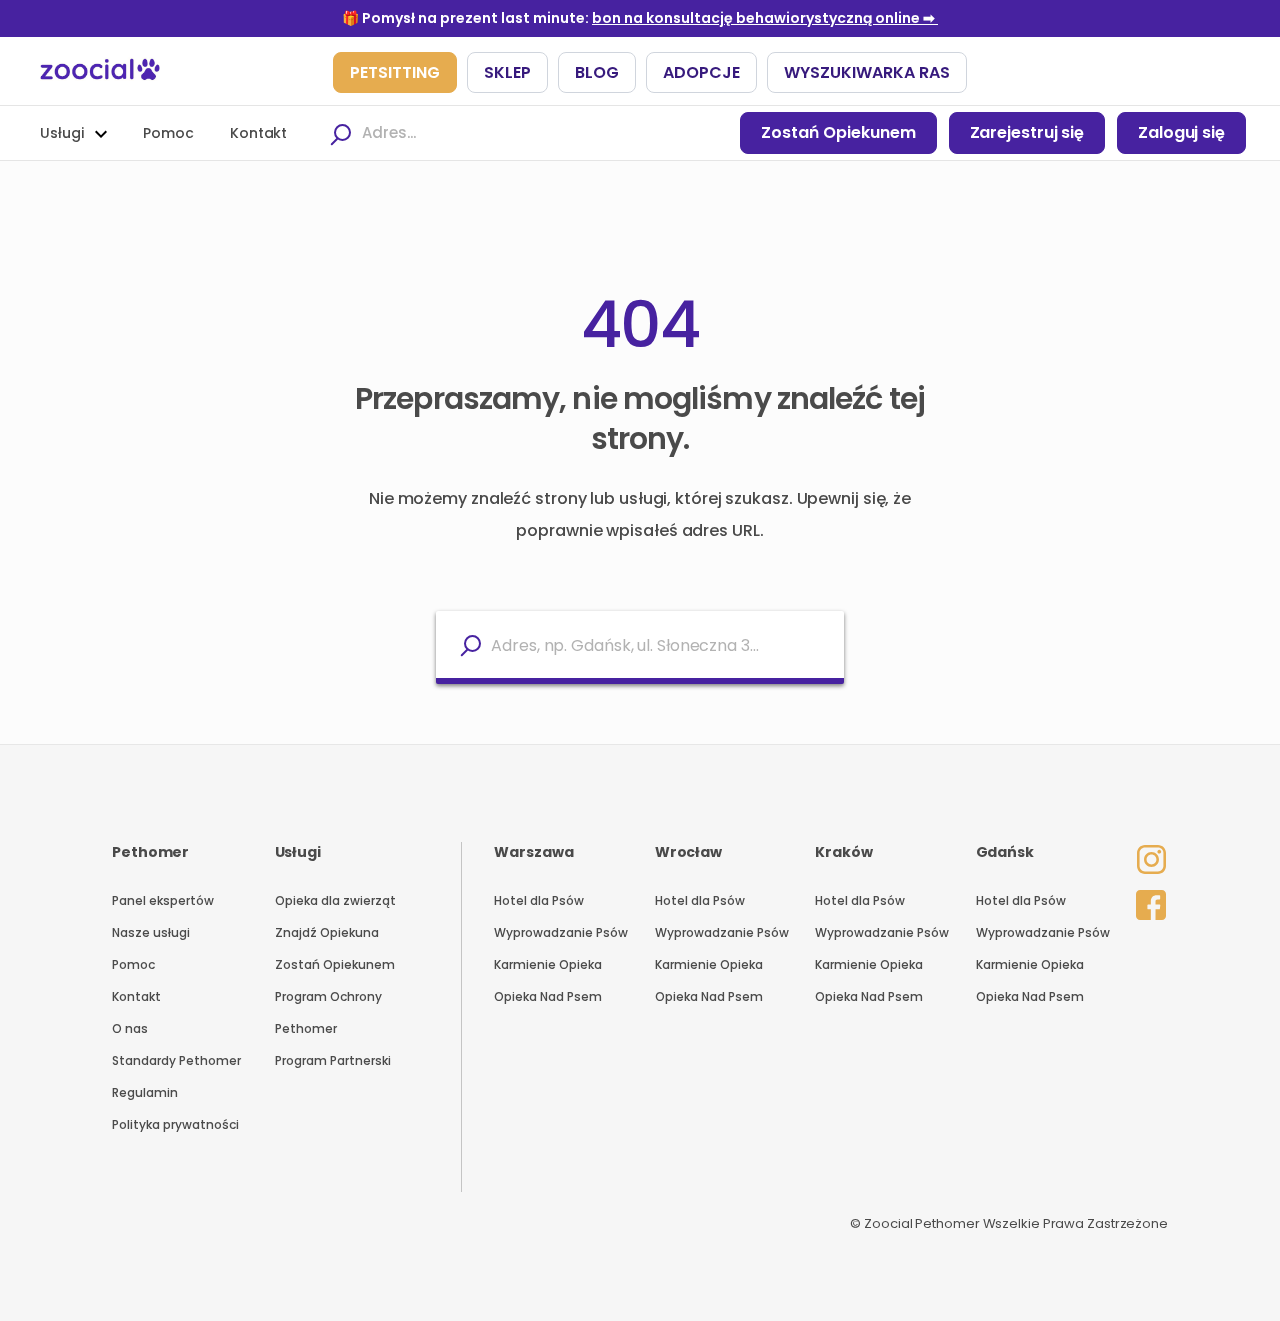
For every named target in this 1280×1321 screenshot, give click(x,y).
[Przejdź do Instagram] (1146, 846)
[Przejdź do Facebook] (1146, 900)
